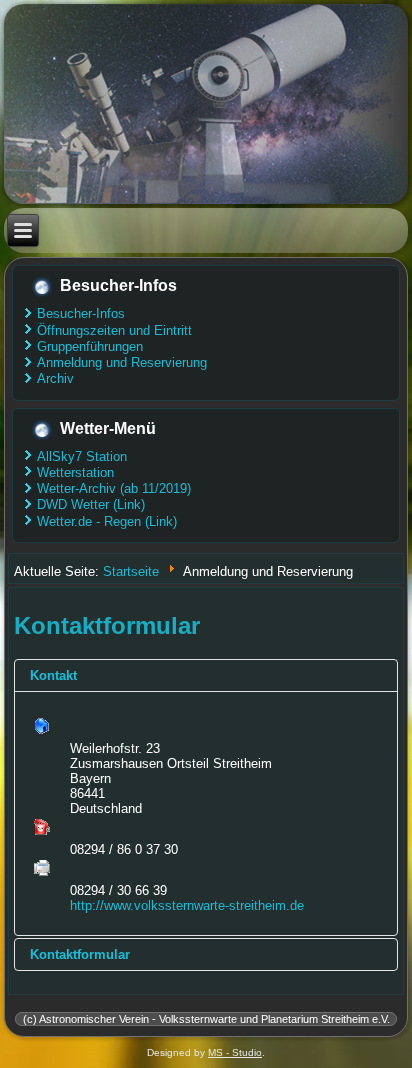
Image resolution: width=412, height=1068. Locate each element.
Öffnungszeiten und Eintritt (114, 330)
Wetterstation (75, 472)
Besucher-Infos (81, 313)
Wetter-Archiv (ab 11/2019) (114, 488)
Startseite (131, 570)
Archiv (55, 378)
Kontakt (53, 675)
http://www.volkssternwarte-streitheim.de (187, 905)
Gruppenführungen (90, 346)
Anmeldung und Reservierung (122, 362)
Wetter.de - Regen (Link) (107, 521)
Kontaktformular (80, 954)
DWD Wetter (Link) (91, 504)
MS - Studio (235, 1052)
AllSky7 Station (82, 456)
